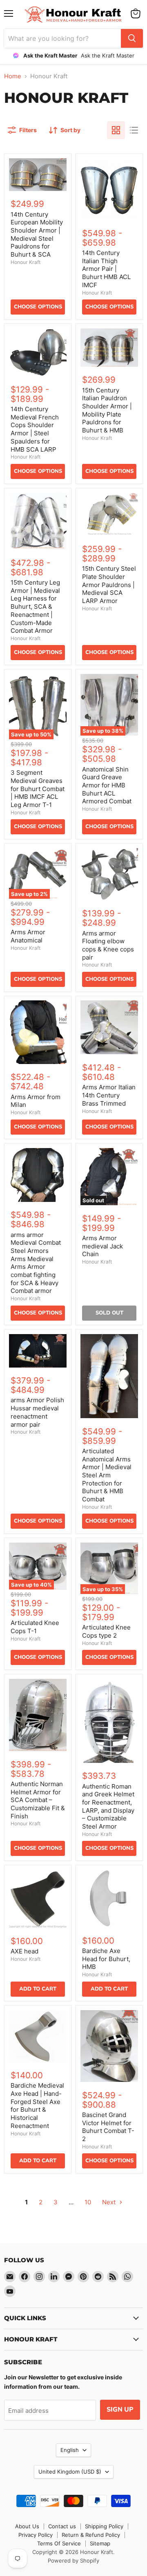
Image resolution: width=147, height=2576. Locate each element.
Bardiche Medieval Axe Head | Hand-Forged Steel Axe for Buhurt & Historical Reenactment (37, 2105)
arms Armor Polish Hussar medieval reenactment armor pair (37, 1412)
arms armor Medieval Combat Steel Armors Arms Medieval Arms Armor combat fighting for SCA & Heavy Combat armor (36, 1263)
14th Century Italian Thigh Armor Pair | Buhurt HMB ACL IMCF (106, 269)
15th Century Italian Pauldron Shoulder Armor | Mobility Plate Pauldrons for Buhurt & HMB (107, 410)
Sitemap (100, 2543)
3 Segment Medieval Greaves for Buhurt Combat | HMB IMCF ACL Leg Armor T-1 (38, 789)
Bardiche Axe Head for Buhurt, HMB (106, 1959)
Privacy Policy (36, 2535)
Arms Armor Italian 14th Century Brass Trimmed (109, 1095)
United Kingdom (70, 2472)
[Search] (132, 38)
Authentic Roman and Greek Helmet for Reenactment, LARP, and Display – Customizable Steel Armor (108, 1806)
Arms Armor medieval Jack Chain (102, 1246)
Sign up (120, 2410)
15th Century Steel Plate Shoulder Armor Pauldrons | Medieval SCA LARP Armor (109, 585)
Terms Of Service (59, 2543)
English (70, 2450)
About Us (27, 2526)
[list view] (134, 130)
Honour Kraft (26, 262)
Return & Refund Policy (91, 2535)
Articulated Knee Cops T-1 (35, 1627)
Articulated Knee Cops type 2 (106, 1631)
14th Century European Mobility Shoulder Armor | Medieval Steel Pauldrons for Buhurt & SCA (37, 234)
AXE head (24, 1951)
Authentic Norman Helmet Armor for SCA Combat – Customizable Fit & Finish (38, 1800)
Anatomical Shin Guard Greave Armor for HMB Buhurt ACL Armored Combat (107, 785)
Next (110, 2202)
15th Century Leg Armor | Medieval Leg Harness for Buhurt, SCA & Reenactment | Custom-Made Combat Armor (35, 606)
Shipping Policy (104, 2526)
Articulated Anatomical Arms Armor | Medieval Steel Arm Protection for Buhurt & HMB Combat (107, 1475)
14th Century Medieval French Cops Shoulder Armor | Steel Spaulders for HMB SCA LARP (35, 429)
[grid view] (116, 130)
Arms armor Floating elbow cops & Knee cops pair (108, 945)
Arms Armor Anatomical (28, 936)
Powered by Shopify (73, 2560)
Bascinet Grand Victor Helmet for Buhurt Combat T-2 (108, 2127)
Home (13, 76)
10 (88, 2202)
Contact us (62, 2526)
